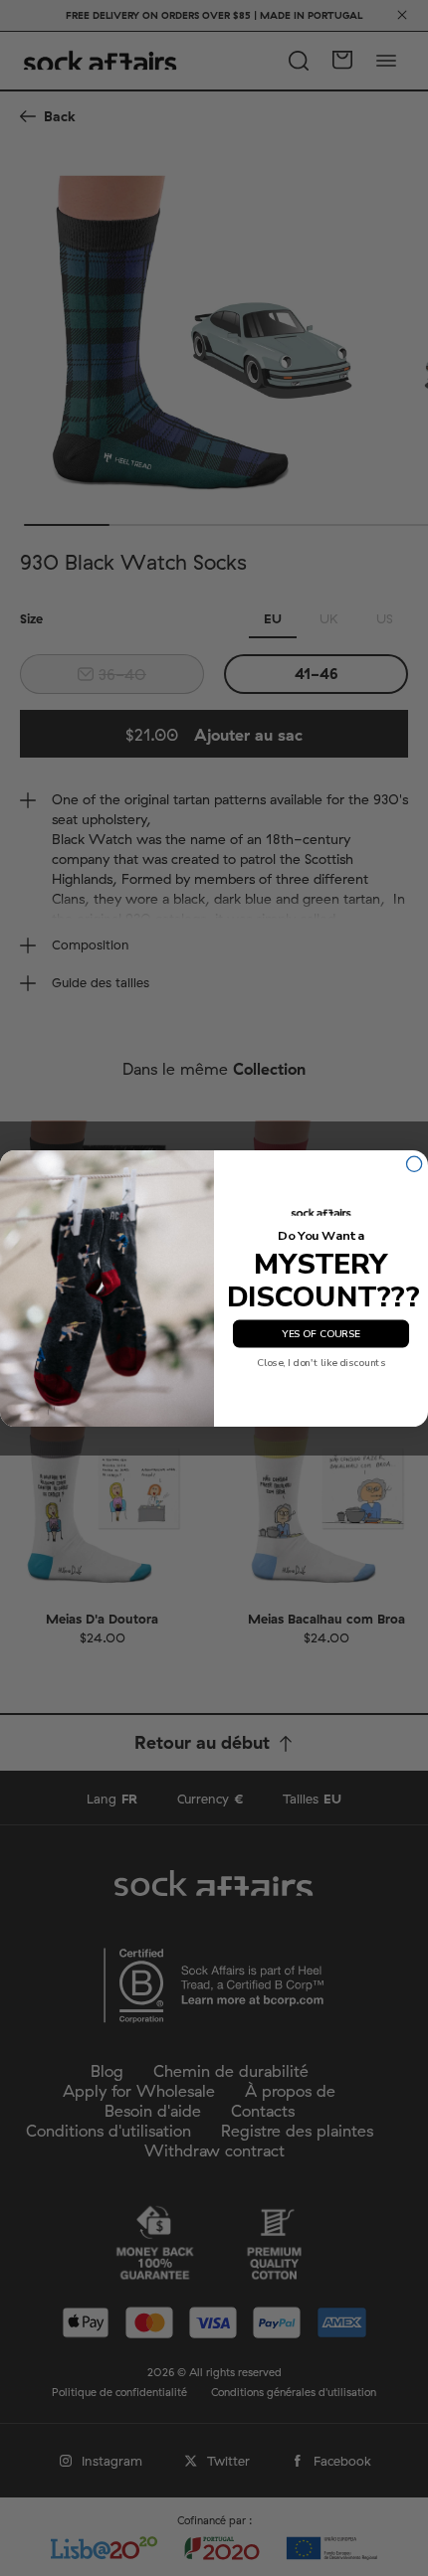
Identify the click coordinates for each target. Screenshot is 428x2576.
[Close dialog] (415, 1164)
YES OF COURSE (321, 1333)
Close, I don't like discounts (321, 1363)
